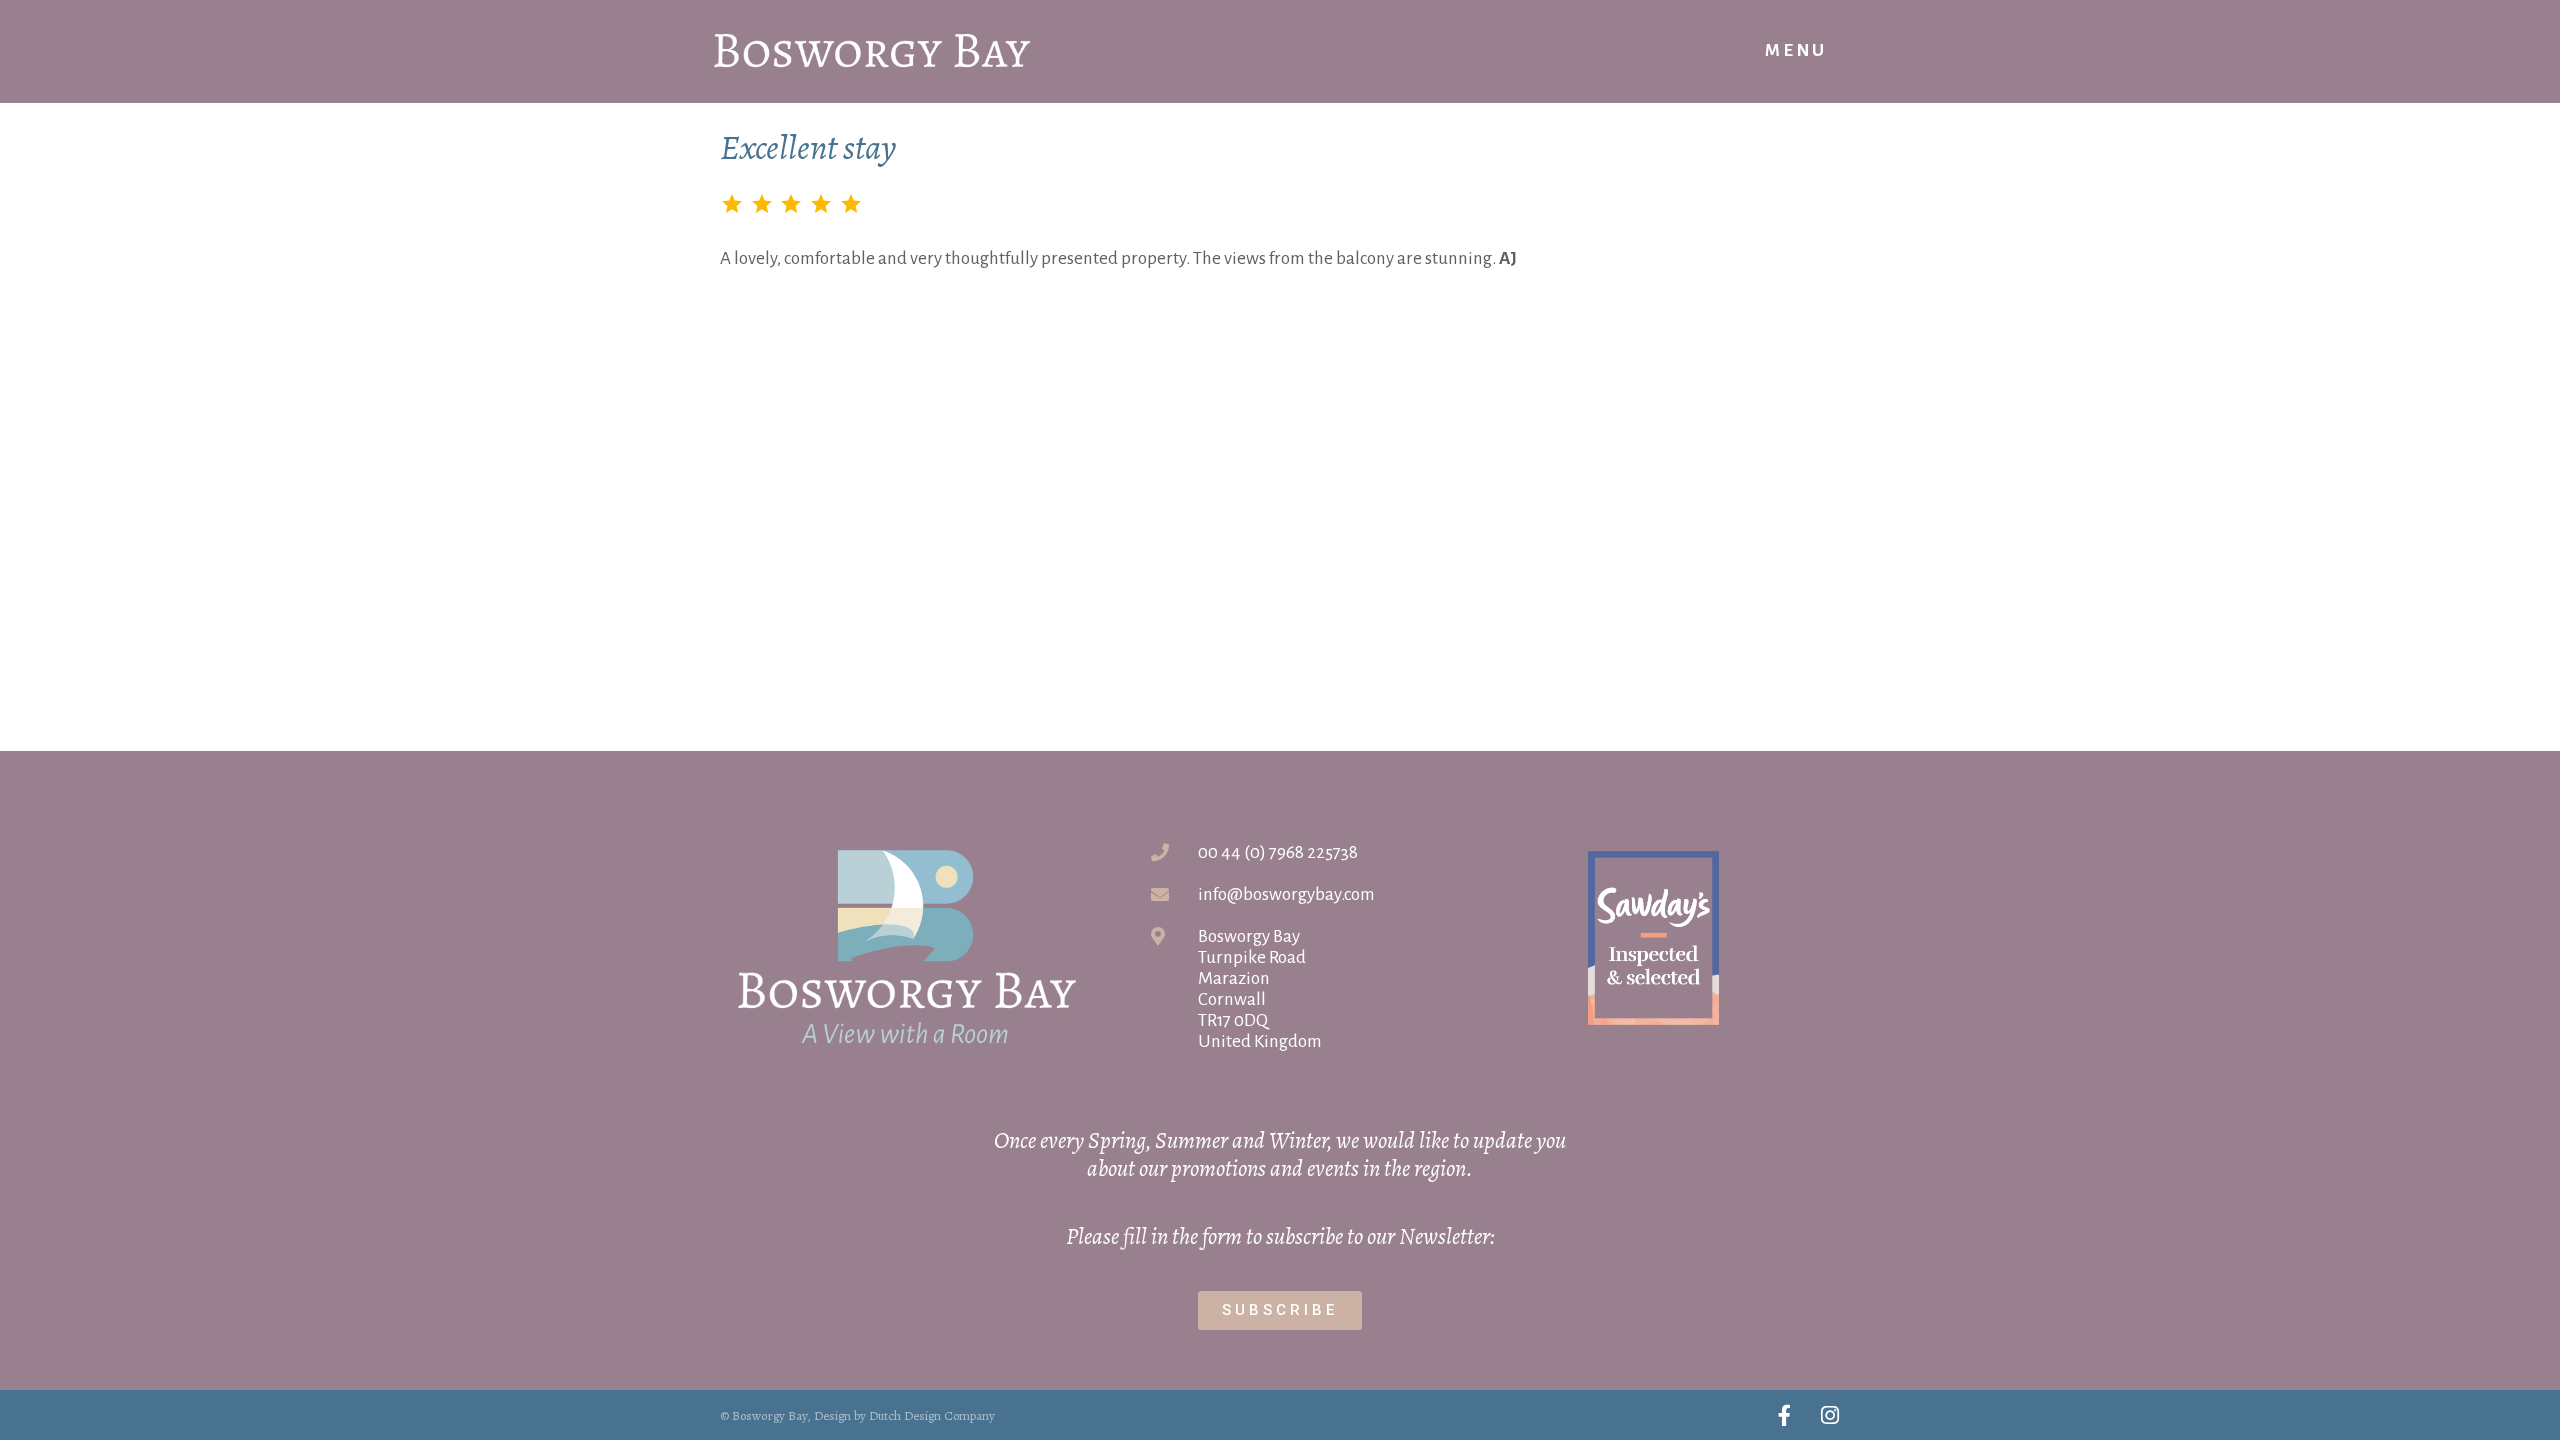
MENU (1796, 50)
